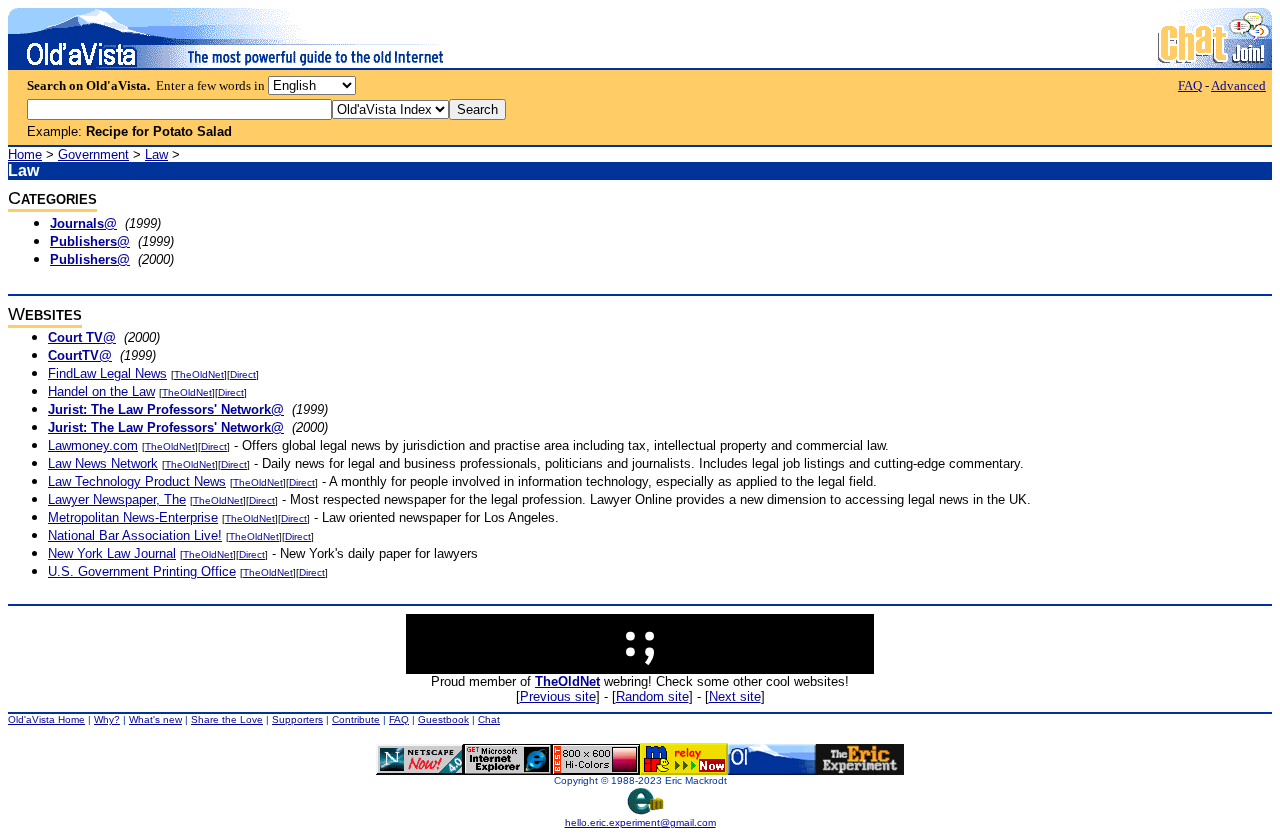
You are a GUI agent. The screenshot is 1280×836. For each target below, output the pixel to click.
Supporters (297, 719)
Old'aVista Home (46, 719)
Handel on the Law (101, 391)
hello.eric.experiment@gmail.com (640, 822)
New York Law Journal (112, 553)
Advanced (1238, 85)
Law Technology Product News (137, 481)
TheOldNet (199, 374)
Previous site (558, 696)
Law (156, 154)
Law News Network (103, 463)
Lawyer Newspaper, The (117, 499)
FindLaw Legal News (107, 373)
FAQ (1190, 85)
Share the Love (227, 719)
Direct (243, 374)
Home (25, 154)
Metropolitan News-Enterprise (133, 517)
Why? (107, 719)
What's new (155, 719)
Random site (652, 696)
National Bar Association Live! (135, 535)
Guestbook (443, 719)
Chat (489, 719)
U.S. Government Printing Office (142, 571)
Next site (735, 696)
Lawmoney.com (93, 445)
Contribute (356, 719)
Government (93, 154)
